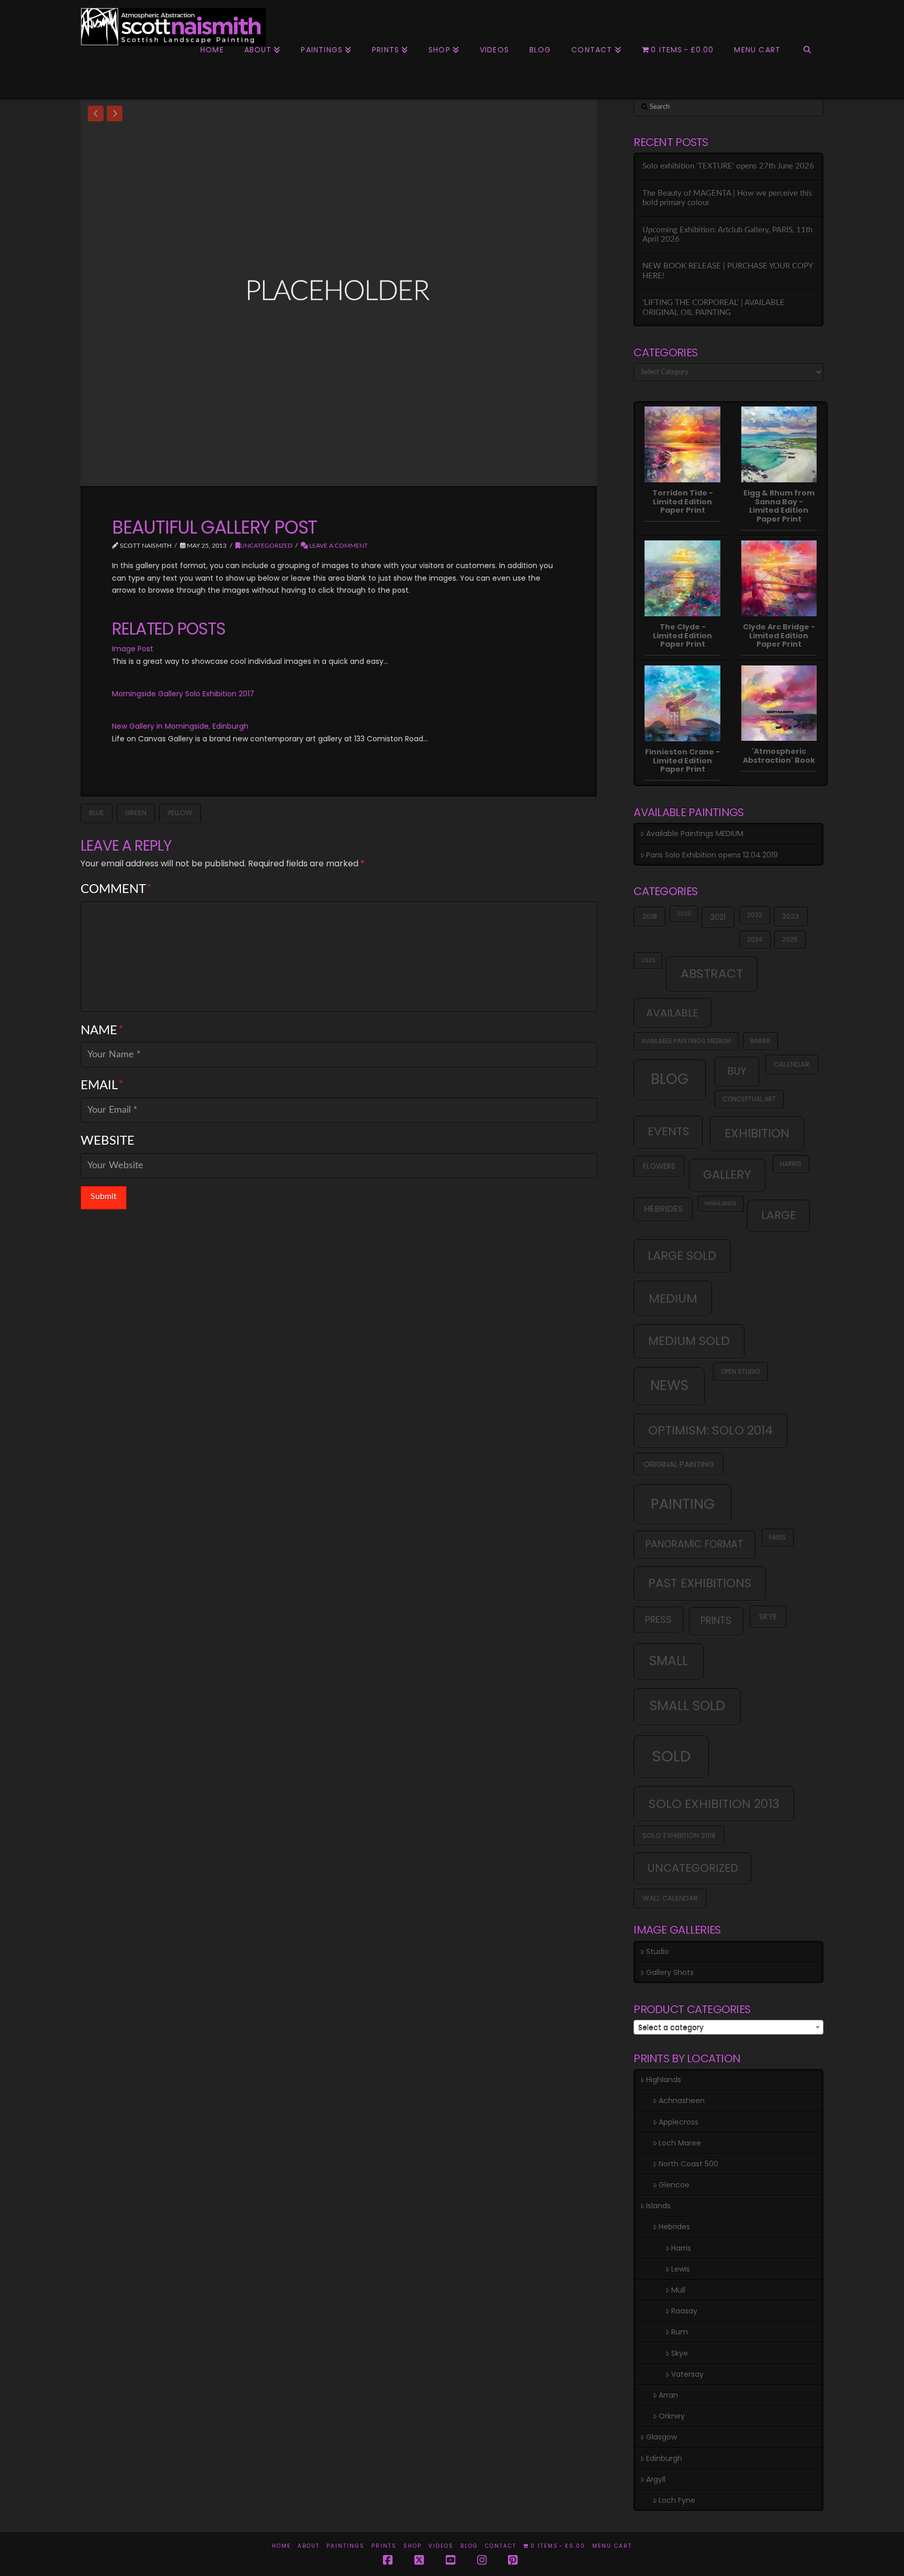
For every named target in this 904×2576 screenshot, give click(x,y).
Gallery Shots (670, 1972)
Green (136, 813)
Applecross (679, 2122)
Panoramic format (694, 1544)
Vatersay (687, 2374)
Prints (384, 2546)
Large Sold (682, 1256)
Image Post (133, 649)
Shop (413, 2546)
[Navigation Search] (807, 72)
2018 (650, 916)
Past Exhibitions (700, 1583)
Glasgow (662, 2437)
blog (670, 1079)
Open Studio (741, 1371)
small (669, 1661)
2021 (718, 917)
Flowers (659, 1166)
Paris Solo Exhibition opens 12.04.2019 (712, 855)
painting (683, 1504)
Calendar (792, 1064)
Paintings (346, 2546)
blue (97, 813)
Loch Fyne (677, 2500)
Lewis (681, 2269)
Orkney (672, 2416)
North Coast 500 (688, 2164)
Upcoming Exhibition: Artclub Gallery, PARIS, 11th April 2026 (727, 235)
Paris (777, 1537)
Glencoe (674, 2185)
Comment (116, 889)
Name (102, 1031)
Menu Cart (612, 2546)
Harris (791, 1164)
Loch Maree (680, 2143)
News (669, 1385)
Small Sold (687, 1706)
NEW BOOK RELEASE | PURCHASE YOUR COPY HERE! (727, 271)
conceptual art (749, 1099)
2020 (684, 914)
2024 (755, 939)
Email (102, 1086)
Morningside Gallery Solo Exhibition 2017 (183, 694)
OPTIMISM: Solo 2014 (710, 1430)
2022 (755, 915)
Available (672, 1013)
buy (737, 1071)
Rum (680, 2332)
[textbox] (728, 2028)
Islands (658, 2206)
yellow (180, 813)
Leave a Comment (338, 546)
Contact (501, 2546)
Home (281, 2546)
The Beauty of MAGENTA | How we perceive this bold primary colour (727, 198)
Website (108, 1141)
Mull (678, 2290)
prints (716, 1620)
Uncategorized (266, 546)
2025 (790, 939)
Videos (441, 2546)
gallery (727, 1174)
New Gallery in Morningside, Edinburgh (180, 726)
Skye (768, 1616)
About (309, 2546)
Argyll (656, 2479)
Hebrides (663, 1209)
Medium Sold (689, 1341)
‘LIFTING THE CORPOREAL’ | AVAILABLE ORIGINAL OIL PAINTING (714, 308)
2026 (648, 960)
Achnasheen (682, 2100)
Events (668, 1131)
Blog (469, 2546)
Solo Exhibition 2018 (679, 1835)
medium (673, 1298)
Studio (658, 1951)
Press (658, 1619)
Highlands (721, 1204)
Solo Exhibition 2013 (714, 1804)
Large (779, 1215)
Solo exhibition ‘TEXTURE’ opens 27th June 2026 (728, 166)
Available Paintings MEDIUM (695, 833)
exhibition (757, 1133)
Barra (760, 1041)
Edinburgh (664, 2458)
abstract (712, 973)
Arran (668, 2395)
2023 (790, 916)
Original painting (679, 1464)
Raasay (684, 2311)
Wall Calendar (670, 1898)
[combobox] (728, 2027)
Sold (671, 1756)
